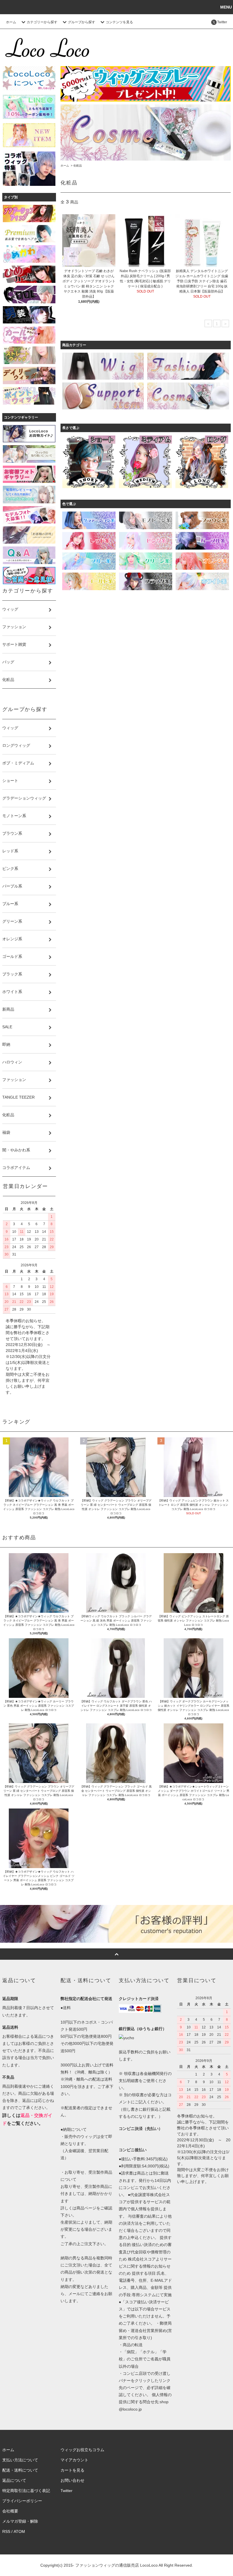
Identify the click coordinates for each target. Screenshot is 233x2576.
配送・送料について (20, 2470)
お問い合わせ (72, 2480)
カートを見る (72, 2470)
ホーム (11, 22)
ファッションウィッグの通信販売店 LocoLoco (116, 2565)
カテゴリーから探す (42, 22)
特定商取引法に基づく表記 (26, 2491)
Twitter (66, 2491)
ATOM (19, 2531)
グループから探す (82, 22)
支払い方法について (20, 2460)
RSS (6, 2531)
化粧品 (78, 166)
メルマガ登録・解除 (20, 2521)
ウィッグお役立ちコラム (82, 2450)
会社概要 (10, 2511)
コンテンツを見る (119, 22)
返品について (14, 2480)
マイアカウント (74, 2460)
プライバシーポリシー (22, 2501)
